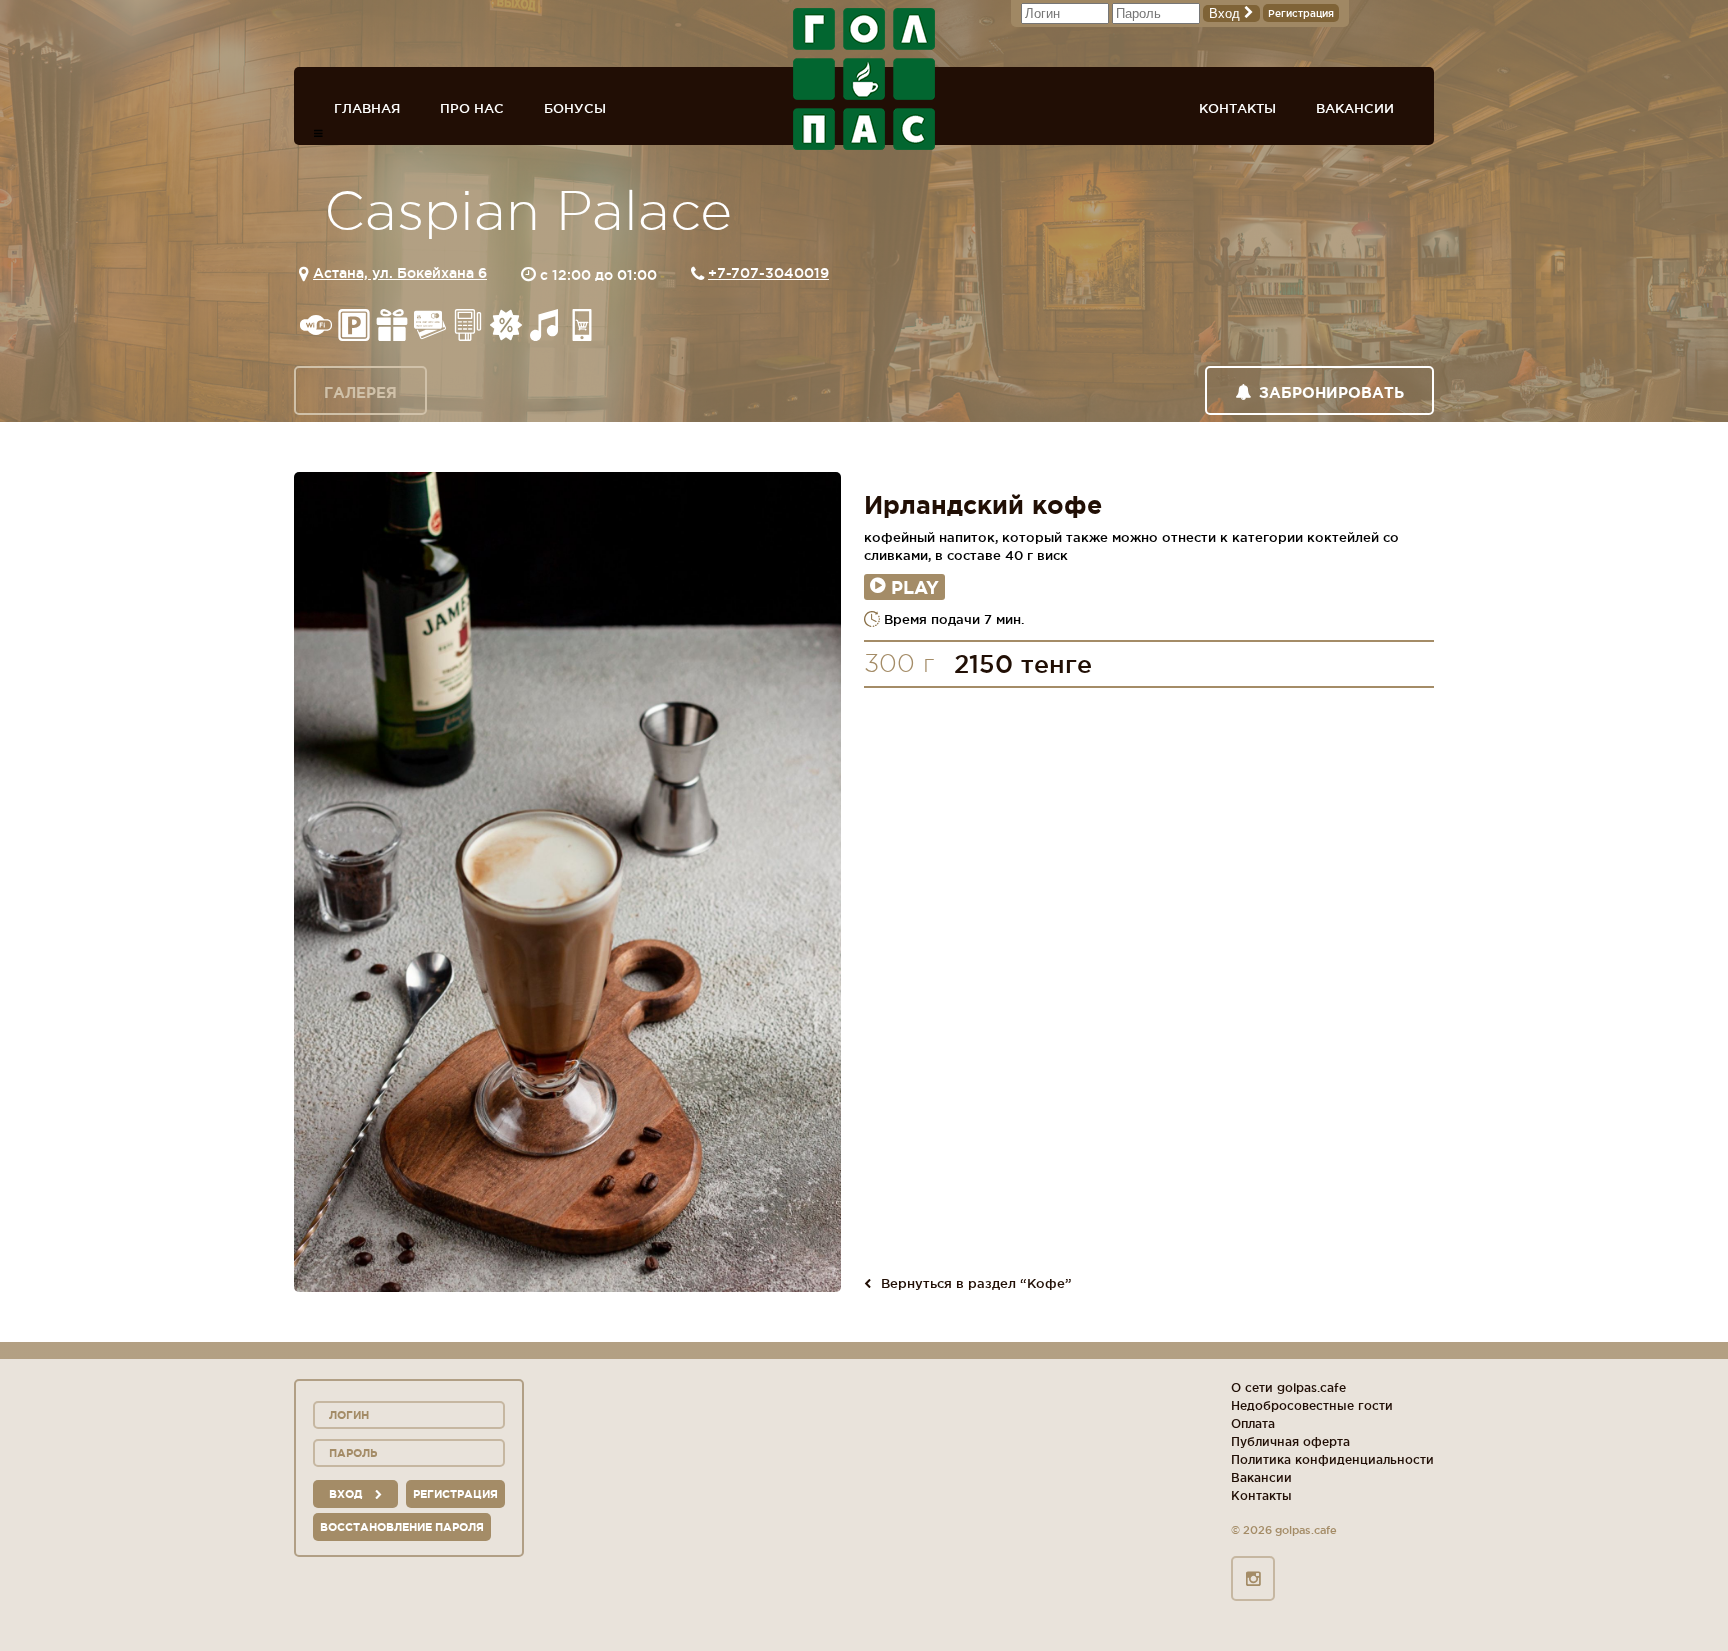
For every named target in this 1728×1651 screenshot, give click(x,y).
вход (347, 1494)
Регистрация (1301, 13)
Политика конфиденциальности (1332, 1459)
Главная (367, 108)
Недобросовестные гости (1312, 1405)
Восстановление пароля (402, 1527)
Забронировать (1331, 392)
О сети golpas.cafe (1288, 1387)
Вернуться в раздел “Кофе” (976, 1283)
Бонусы (575, 108)
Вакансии (1355, 108)
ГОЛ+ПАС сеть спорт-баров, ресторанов (864, 79)
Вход (1226, 13)
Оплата (1253, 1423)
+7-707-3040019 (768, 273)
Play (915, 587)
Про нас (472, 108)
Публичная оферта (1290, 1441)
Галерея (360, 392)
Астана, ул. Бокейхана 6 (400, 273)
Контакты (1237, 108)
